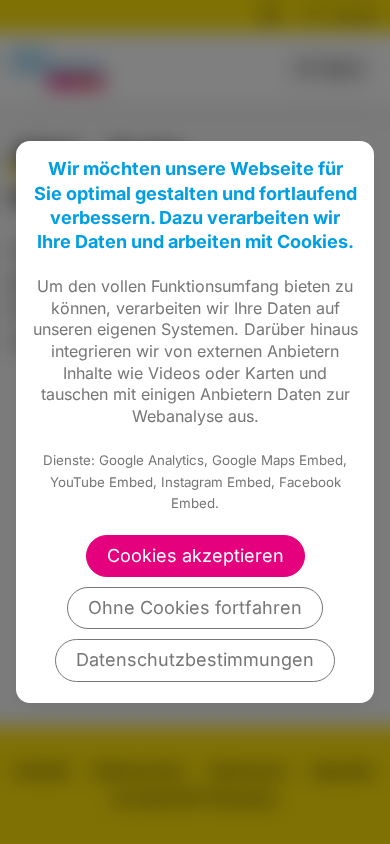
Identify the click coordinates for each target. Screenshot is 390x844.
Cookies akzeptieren (195, 555)
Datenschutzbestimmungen (195, 659)
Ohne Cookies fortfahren (195, 607)
